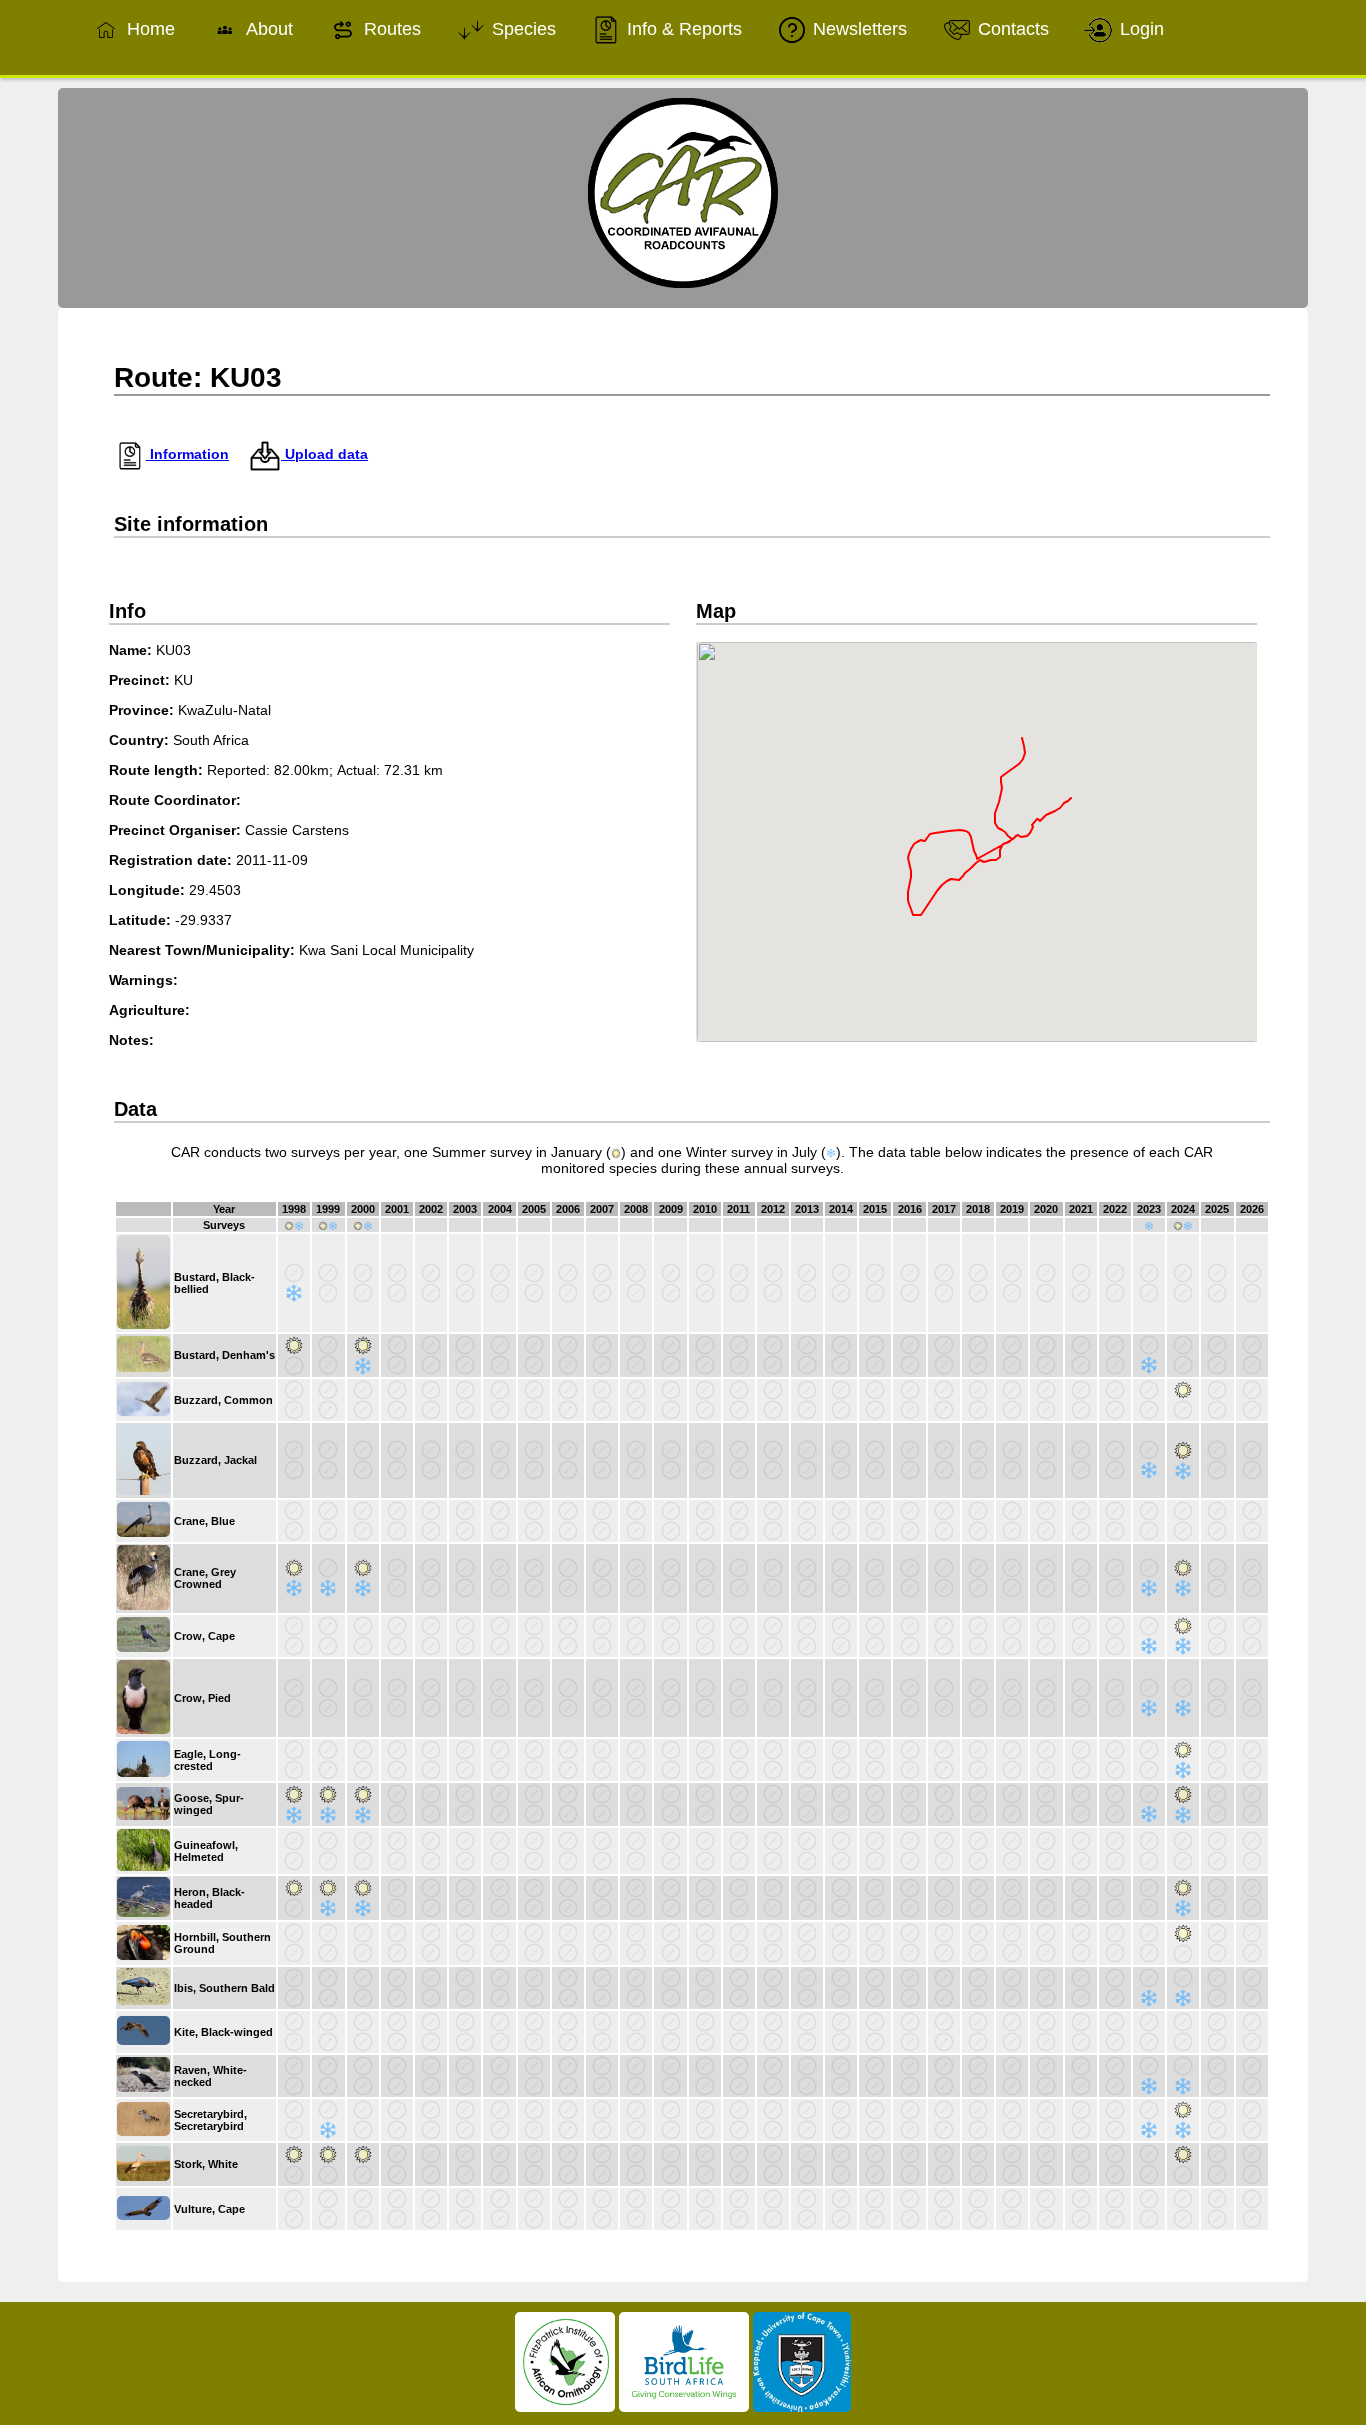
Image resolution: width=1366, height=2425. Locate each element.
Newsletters (857, 29)
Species (521, 29)
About (267, 29)
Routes (390, 29)
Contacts (1011, 29)
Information (187, 454)
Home (148, 29)
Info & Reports (682, 29)
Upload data (324, 454)
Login (1139, 29)
